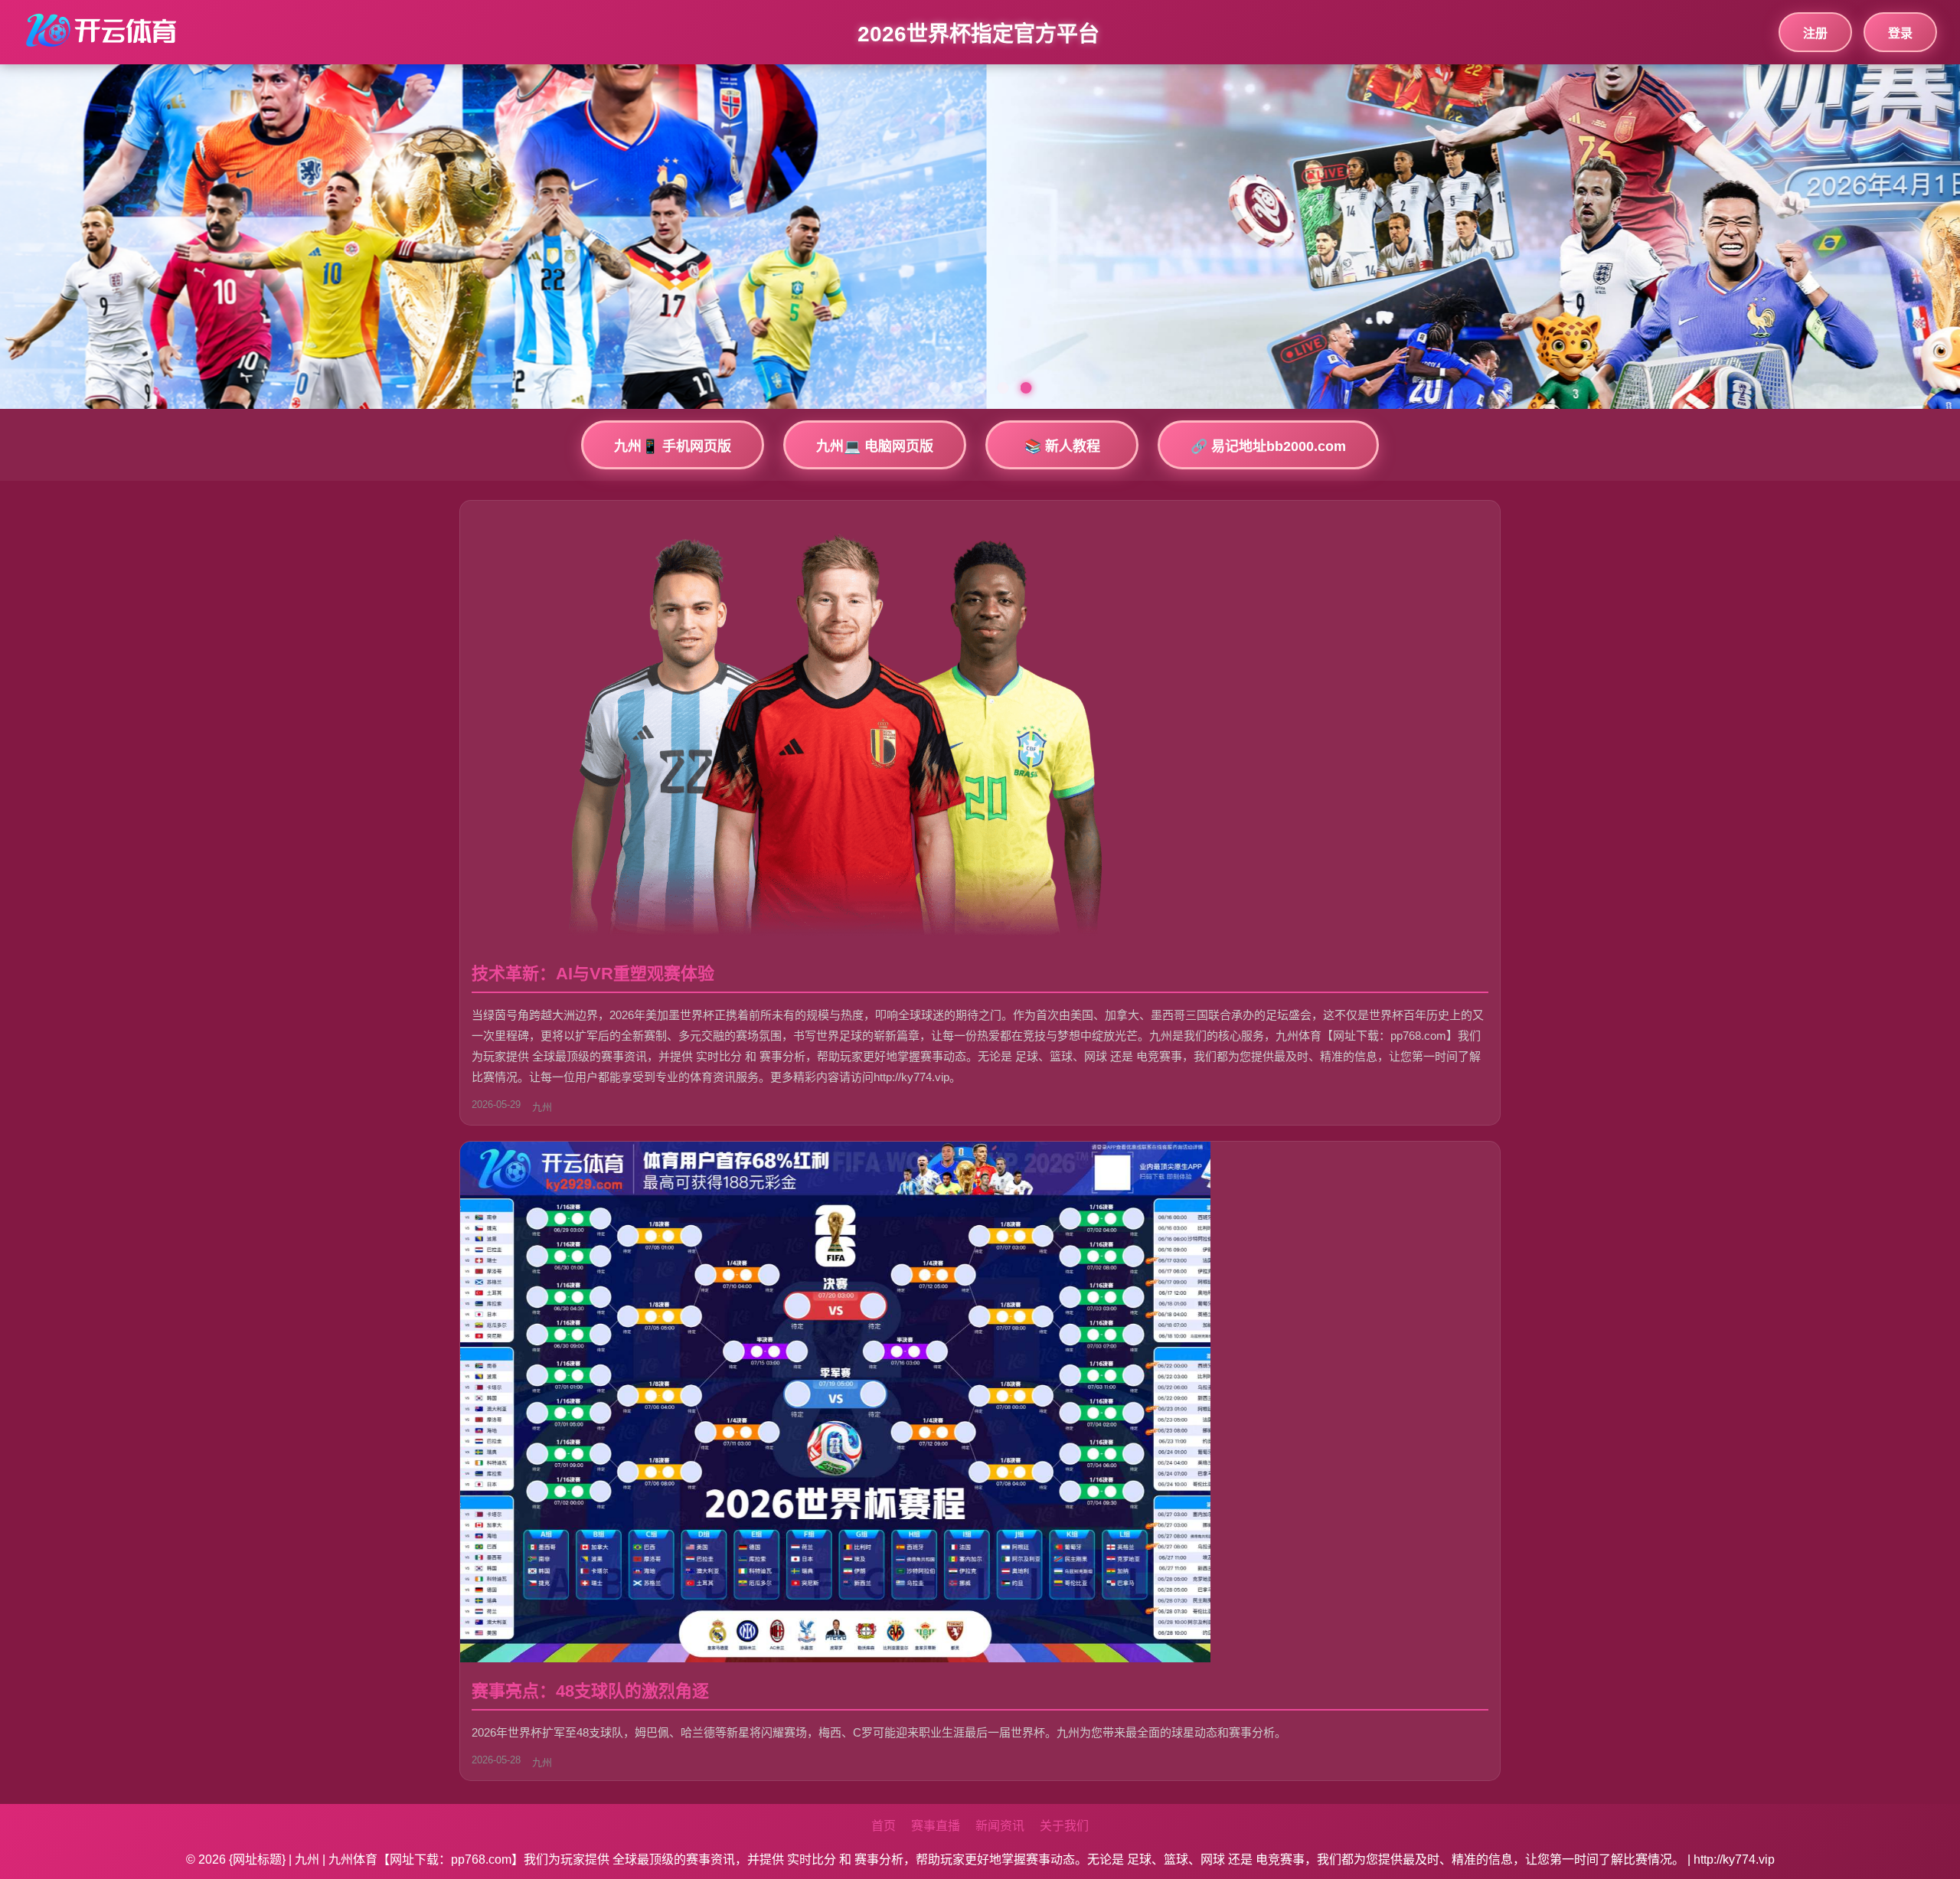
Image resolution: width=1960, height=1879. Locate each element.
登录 (1900, 33)
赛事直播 (936, 1826)
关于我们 (1064, 1826)
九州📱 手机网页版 (673, 446)
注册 (1815, 33)
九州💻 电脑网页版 (875, 446)
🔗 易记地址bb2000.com (1268, 446)
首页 (884, 1826)
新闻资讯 (1000, 1826)
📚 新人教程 (1062, 446)
